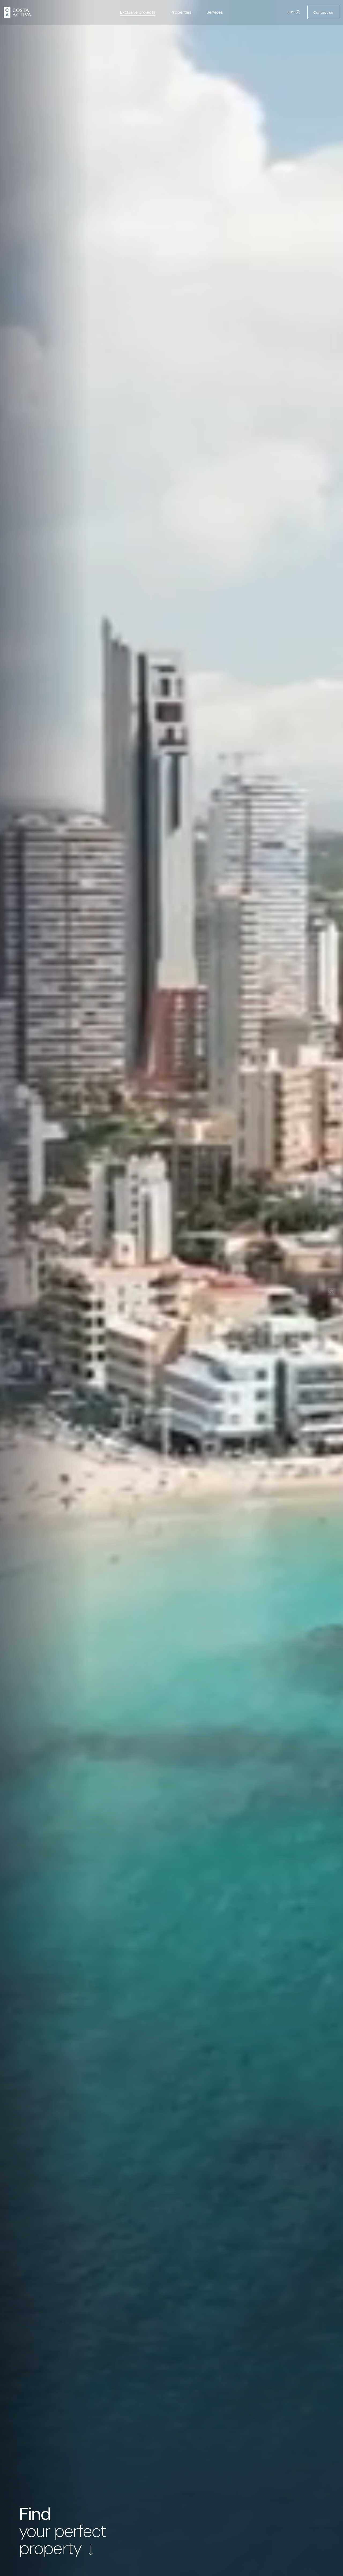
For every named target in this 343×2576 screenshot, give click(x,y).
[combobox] (294, 12)
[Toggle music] (331, 1292)
